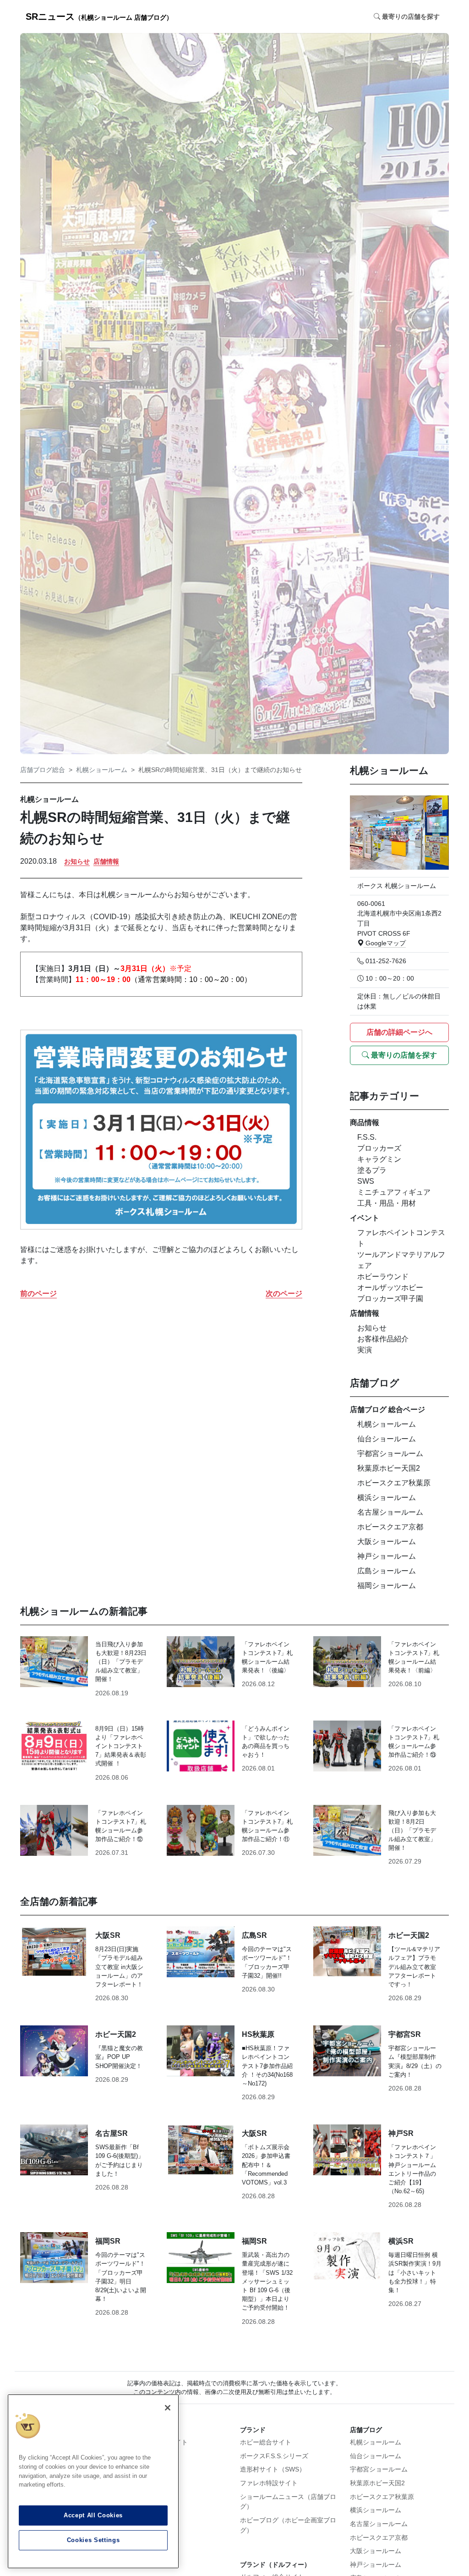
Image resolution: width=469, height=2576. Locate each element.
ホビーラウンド (383, 1277)
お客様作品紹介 (383, 1339)
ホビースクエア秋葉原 (394, 1483)
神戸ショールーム (387, 1556)
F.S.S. (367, 1137)
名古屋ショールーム (390, 1512)
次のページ (284, 1294)
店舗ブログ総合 (43, 770)
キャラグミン (379, 1159)
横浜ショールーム (387, 1498)
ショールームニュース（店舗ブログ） (288, 2502)
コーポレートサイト (159, 2442)
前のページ (38, 1294)
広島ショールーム (387, 1571)
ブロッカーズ (379, 1148)
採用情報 (143, 2456)
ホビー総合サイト (266, 2442)
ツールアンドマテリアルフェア (401, 1260)
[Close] (168, 2408)
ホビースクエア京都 (390, 1527)
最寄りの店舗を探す (403, 1055)
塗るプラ (372, 1170)
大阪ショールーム (387, 1542)
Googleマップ (385, 943)
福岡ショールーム (387, 1586)
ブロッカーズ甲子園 (390, 1299)
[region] (93, 2481)
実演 (365, 1350)
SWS (366, 1181)
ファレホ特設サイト (269, 2483)
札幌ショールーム (102, 770)
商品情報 (365, 1123)
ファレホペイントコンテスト (401, 1238)
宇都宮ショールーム (390, 1453)
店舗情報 (106, 861)
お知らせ (77, 861)
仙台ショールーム (387, 1439)
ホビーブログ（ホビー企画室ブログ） (288, 2525)
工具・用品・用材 (387, 1203)
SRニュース (99, 17)
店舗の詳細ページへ (399, 1032)
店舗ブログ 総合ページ (387, 1409)
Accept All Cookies (93, 2515)
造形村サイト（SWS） (273, 2469)
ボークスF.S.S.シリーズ (274, 2456)
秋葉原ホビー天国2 (389, 1468)
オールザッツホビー (390, 1288)
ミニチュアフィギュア (394, 1192)
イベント (365, 1218)
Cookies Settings (93, 2540)
